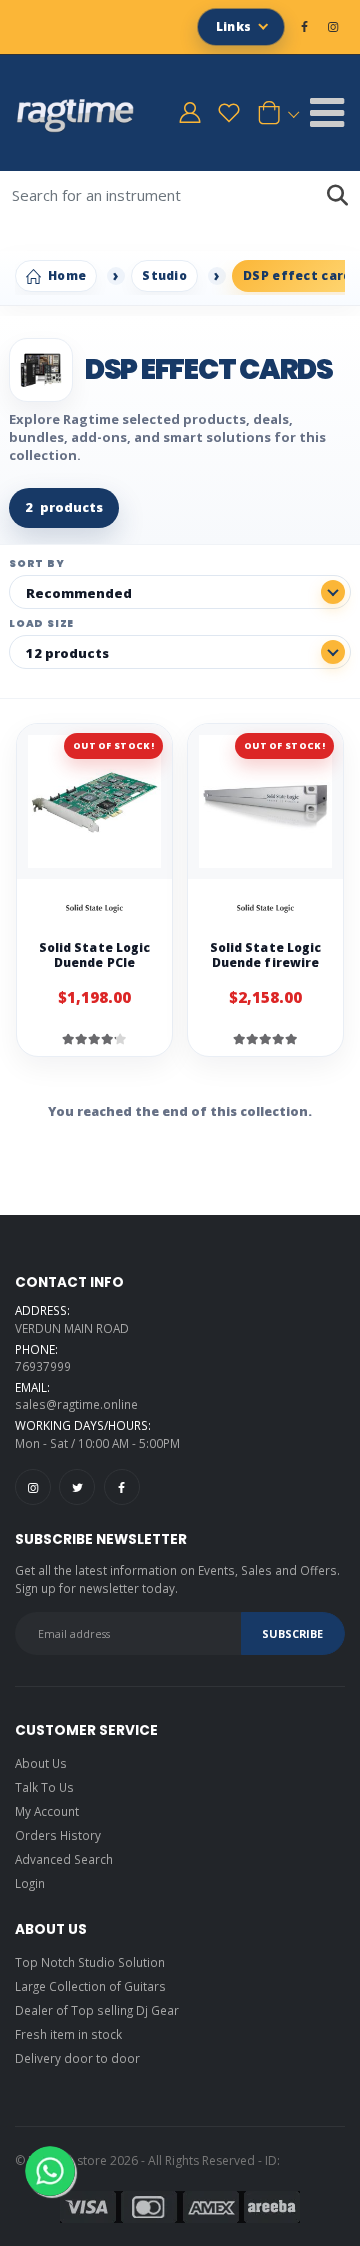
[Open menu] (327, 113)
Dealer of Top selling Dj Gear (97, 2010)
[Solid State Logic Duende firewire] (265, 801)
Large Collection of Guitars (90, 1986)
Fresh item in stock (68, 2034)
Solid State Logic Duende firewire (265, 955)
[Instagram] (33, 1487)
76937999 (43, 1366)
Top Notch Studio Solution (90, 1962)
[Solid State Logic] (95, 910)
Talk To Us (44, 1787)
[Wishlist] (229, 113)
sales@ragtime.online (76, 1404)
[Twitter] (77, 1487)
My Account (47, 1811)
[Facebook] (122, 1487)
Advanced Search (64, 1859)
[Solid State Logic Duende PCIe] (94, 801)
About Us (41, 1763)
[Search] (337, 195)
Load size (41, 624)
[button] (275, 113)
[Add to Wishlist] (146, 910)
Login (30, 1883)
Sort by (37, 564)
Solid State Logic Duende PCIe (94, 955)
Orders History (58, 1835)
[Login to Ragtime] (190, 113)
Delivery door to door (77, 2058)
